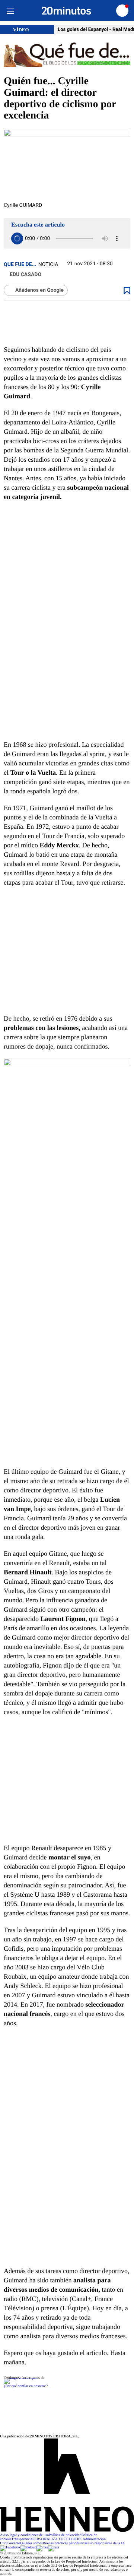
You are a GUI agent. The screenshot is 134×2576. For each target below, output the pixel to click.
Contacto (13, 2543)
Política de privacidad (65, 2535)
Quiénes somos (31, 2543)
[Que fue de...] (67, 55)
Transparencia (22, 2539)
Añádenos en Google (39, 290)
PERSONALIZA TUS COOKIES (58, 2539)
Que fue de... (20, 265)
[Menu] (10, 11)
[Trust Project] (21, 2378)
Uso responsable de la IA (106, 2543)
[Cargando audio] (17, 238)
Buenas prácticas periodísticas (65, 2543)
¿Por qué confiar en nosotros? (26, 2386)
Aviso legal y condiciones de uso (24, 2535)
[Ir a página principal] (66, 11)
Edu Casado (25, 275)
